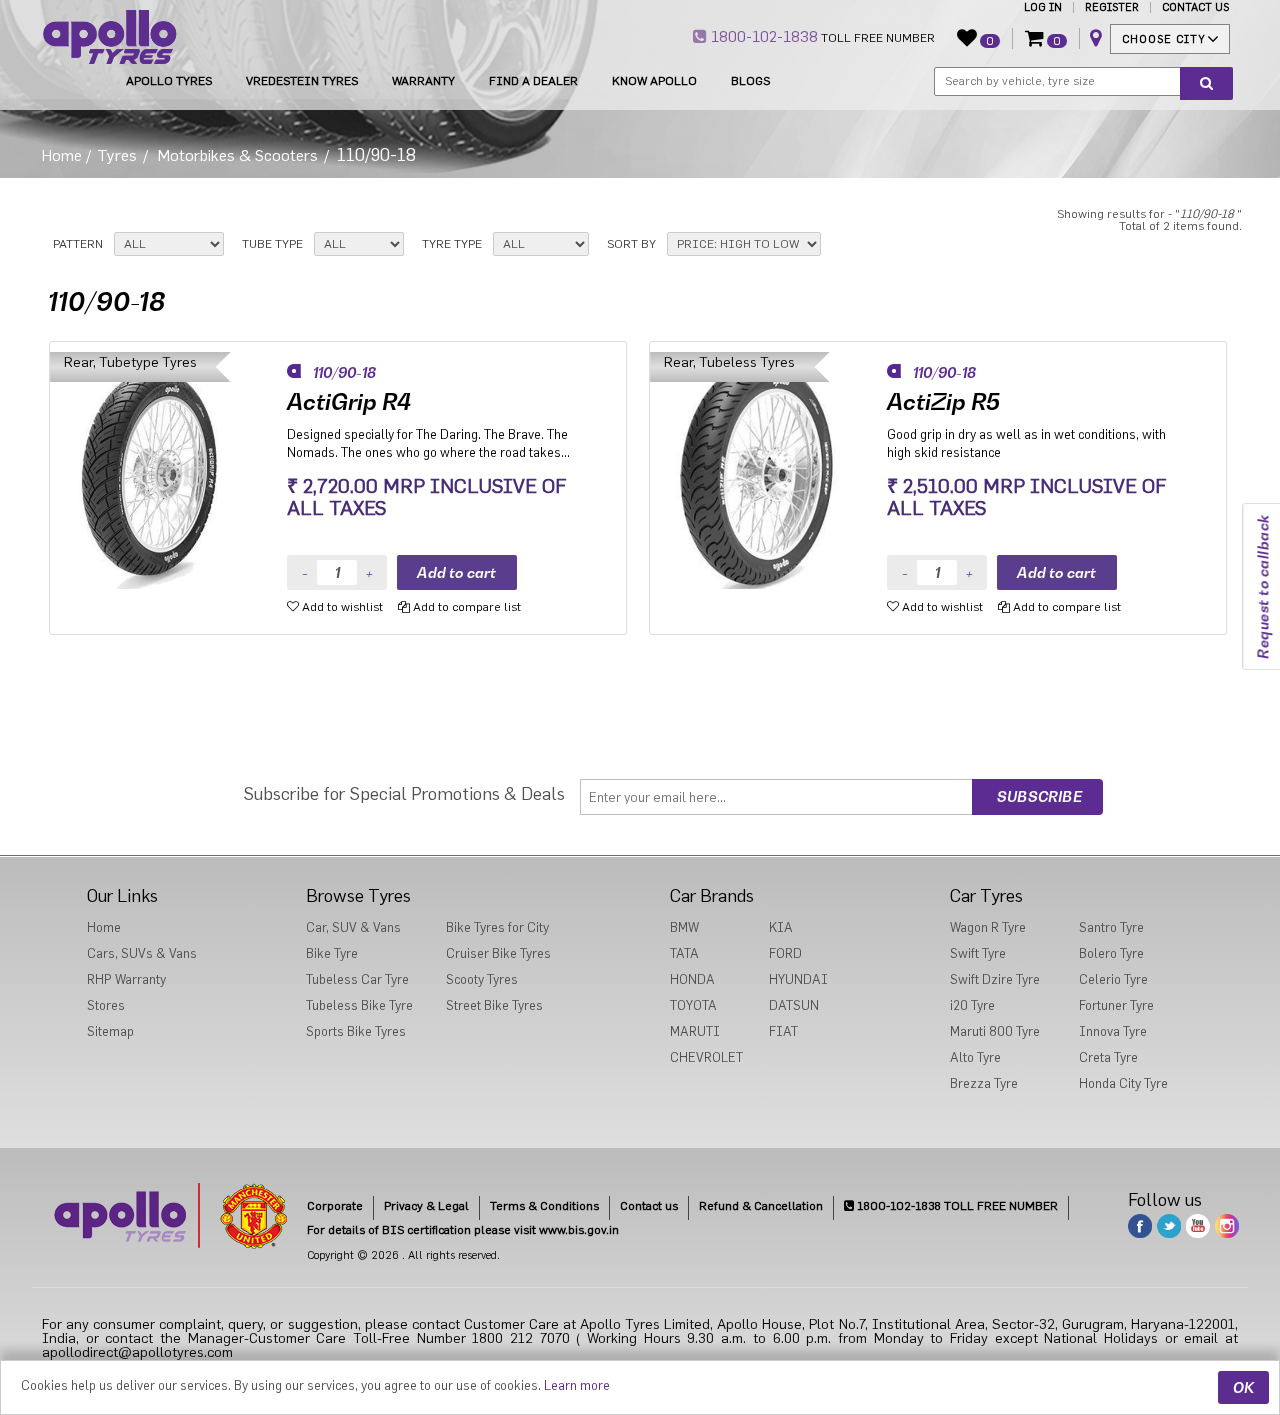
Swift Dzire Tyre (995, 979)
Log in (1043, 7)
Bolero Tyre (1111, 953)
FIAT (783, 1031)
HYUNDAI (798, 979)
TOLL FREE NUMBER (821, 37)
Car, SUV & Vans (353, 927)
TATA (684, 953)
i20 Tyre (972, 1005)
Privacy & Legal (426, 1206)
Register (1112, 7)
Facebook (1140, 1226)
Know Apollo (654, 81)
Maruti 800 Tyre (995, 1031)
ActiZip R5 (943, 402)
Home (62, 156)
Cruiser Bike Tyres (498, 953)
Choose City (1164, 39)
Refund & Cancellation (761, 1206)
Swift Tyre (978, 953)
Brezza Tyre (984, 1083)
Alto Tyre (975, 1057)
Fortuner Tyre (1116, 1005)
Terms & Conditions (544, 1206)
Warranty (423, 81)
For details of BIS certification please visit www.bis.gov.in (463, 1230)
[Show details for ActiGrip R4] (168, 470)
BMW (684, 927)
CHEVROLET (706, 1057)
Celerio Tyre (1113, 979)
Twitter (1169, 1226)
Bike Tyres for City (497, 927)
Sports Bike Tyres (356, 1031)
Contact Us (1195, 7)
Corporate (335, 1206)
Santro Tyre (1111, 927)
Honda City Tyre (1123, 1083)
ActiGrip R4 (349, 402)
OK (1243, 1387)
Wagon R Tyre (988, 927)
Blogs (750, 81)
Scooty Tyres (482, 979)
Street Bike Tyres (494, 1005)
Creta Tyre (1108, 1057)
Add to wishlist (341, 607)
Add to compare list (465, 607)
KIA (781, 927)
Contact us (649, 1206)
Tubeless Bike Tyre (359, 1005)
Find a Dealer (533, 81)
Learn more (577, 1385)
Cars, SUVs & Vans (142, 953)
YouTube (1198, 1226)
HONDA (692, 979)
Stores (106, 1005)
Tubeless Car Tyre (357, 979)
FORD (785, 953)
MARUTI (695, 1031)
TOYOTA (693, 1005)
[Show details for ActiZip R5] (768, 470)
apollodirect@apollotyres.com (137, 1353)
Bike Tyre (332, 953)
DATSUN (794, 1005)
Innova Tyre (1113, 1031)
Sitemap (110, 1031)
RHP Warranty (126, 979)
